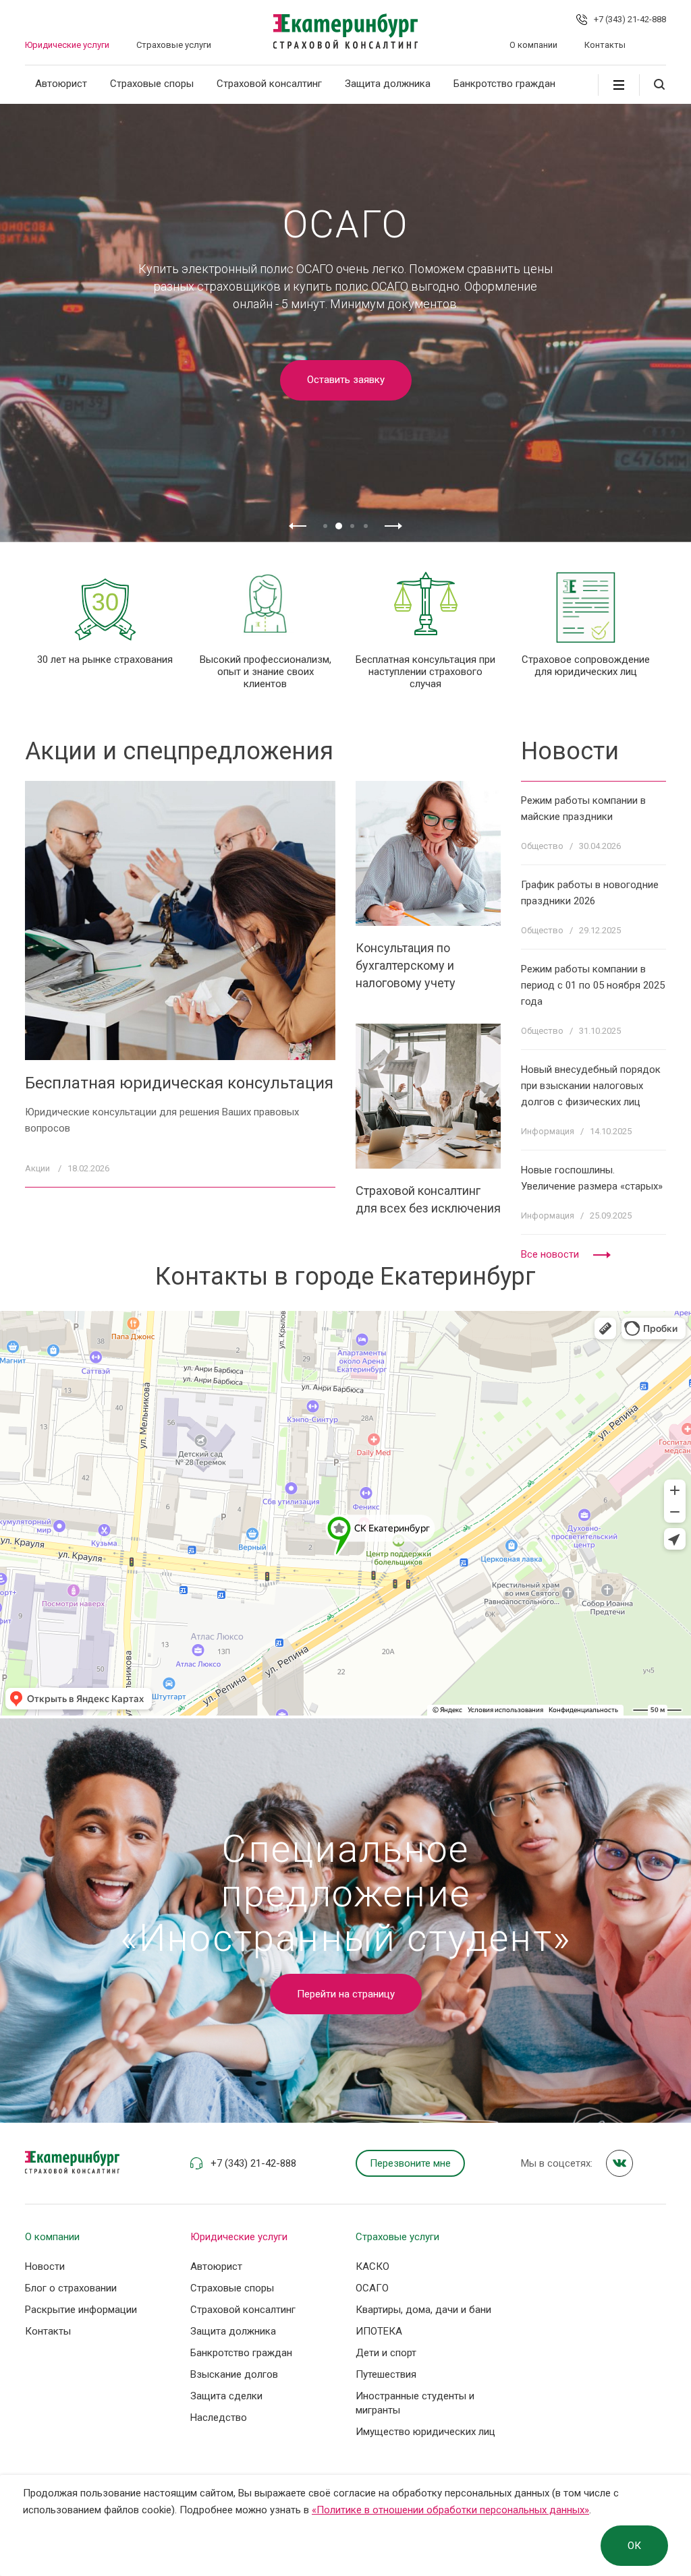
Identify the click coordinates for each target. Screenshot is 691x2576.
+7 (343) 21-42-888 (630, 19)
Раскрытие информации (81, 2310)
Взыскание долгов (234, 2374)
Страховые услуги (174, 45)
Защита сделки (226, 2396)
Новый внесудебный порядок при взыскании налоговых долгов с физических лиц (591, 1086)
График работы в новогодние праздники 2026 (590, 893)
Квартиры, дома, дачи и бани (423, 2310)
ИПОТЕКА (379, 2331)
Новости (45, 2266)
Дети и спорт (386, 2353)
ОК (634, 2546)
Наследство (219, 2418)
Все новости (550, 1254)
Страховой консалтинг (269, 84)
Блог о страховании (71, 2288)
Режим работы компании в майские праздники (583, 809)
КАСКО (372, 2266)
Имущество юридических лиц (425, 2432)
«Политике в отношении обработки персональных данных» (450, 2510)
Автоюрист (61, 84)
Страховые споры (152, 84)
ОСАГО (372, 2288)
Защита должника (388, 84)
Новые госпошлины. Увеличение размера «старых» (592, 1178)
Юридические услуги (67, 45)
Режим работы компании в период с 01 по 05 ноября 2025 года (593, 985)
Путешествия (386, 2374)
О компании (533, 45)
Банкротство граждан (504, 84)
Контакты (605, 45)
